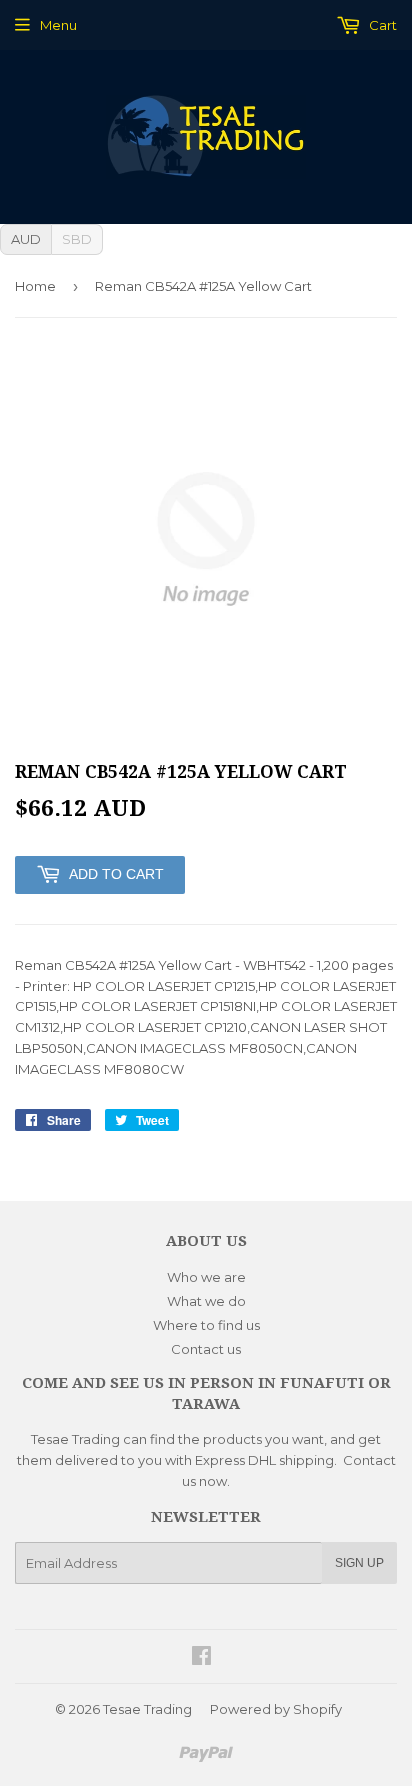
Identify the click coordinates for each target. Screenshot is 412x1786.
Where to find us (206, 1325)
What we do (206, 1301)
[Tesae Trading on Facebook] (201, 1658)
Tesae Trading (147, 1709)
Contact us (206, 1349)
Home (35, 286)
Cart (381, 25)
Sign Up (359, 1563)
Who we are (206, 1277)
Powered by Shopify (276, 1709)
